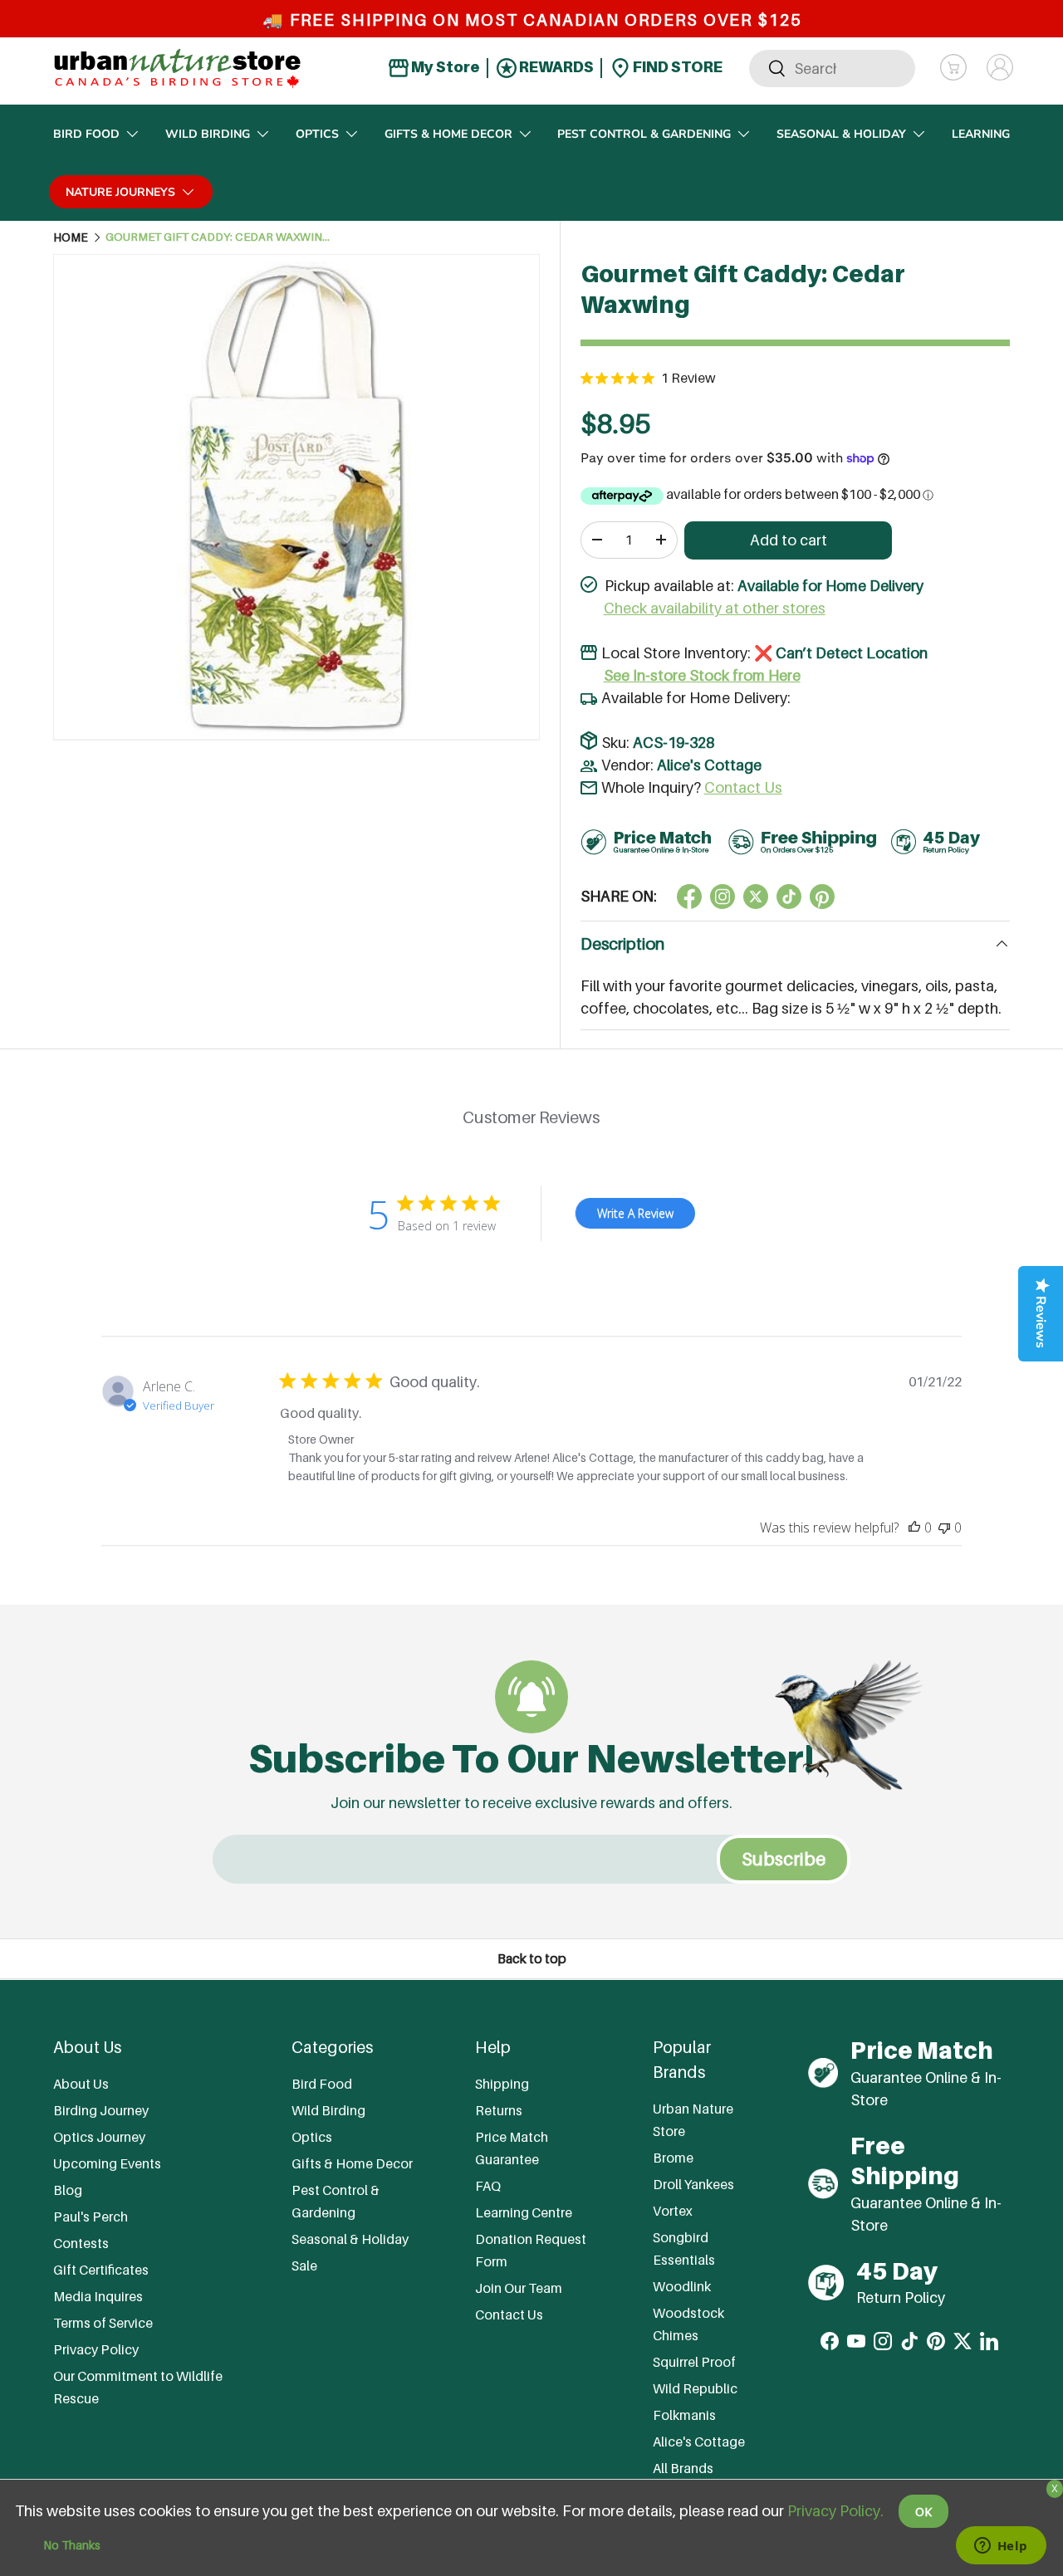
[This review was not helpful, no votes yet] (944, 1528)
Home (71, 237)
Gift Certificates (101, 2270)
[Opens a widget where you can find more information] (1001, 2547)
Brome (673, 2157)
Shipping (502, 2084)
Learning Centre (524, 2212)
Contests (81, 2243)
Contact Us (743, 787)
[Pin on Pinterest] (822, 897)
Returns (499, 2110)
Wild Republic (695, 2388)
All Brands (683, 2467)
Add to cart (789, 540)
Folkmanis (684, 2414)
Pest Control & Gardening (644, 134)
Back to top (532, 1959)
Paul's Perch (91, 2217)
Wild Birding (208, 134)
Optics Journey (99, 2137)
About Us (81, 2084)
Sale (304, 2266)
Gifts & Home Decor (448, 134)
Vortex (673, 2210)
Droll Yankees (693, 2183)
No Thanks (72, 2545)
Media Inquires (98, 2296)
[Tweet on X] (723, 897)
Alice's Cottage (709, 765)
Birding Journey (101, 2110)
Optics (317, 134)
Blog (68, 2190)
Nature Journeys (120, 192)
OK (923, 2512)
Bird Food (86, 134)
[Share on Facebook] (689, 897)
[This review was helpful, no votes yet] (914, 1528)
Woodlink (682, 2285)
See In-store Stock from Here (702, 675)
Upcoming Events (107, 2163)
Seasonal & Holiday (841, 134)
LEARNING (981, 134)
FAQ (488, 2186)
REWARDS (555, 67)
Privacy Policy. (835, 2511)
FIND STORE (676, 67)
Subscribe (784, 1859)
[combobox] (832, 68)
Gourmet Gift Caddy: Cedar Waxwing (218, 237)
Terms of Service (103, 2323)
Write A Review (635, 1213)
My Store (444, 67)
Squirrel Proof (694, 2361)
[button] (953, 67)
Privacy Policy (96, 2349)
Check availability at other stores (715, 608)
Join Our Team (519, 2288)
